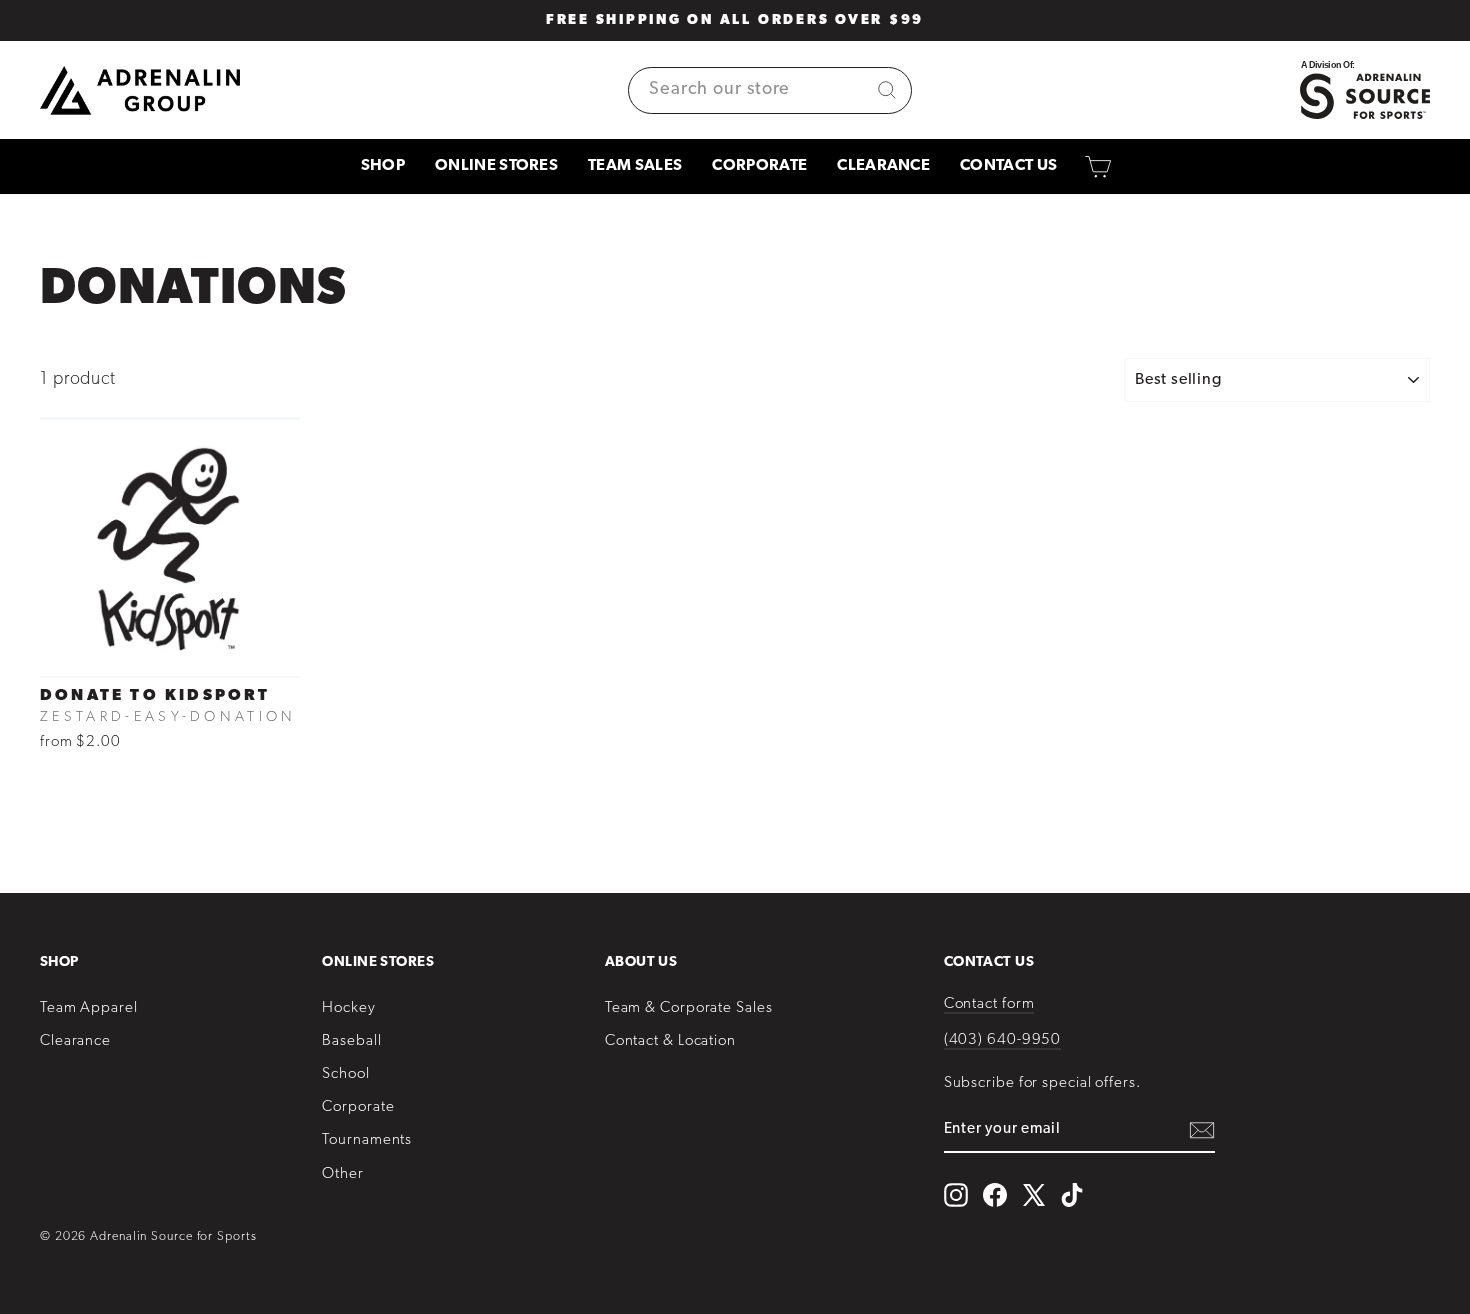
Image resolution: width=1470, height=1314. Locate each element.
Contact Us (1008, 166)
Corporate (759, 166)
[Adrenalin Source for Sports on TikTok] (1072, 1195)
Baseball (351, 1041)
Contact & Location (670, 1041)
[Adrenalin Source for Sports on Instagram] (956, 1195)
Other (343, 1174)
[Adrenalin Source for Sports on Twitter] (1033, 1194)
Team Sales (635, 166)
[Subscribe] (1202, 1130)
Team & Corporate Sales (689, 1008)
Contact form (989, 1004)
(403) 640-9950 (1003, 1040)
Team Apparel (89, 1008)
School (345, 1074)
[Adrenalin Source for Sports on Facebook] (995, 1195)
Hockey (348, 1008)
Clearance (883, 166)
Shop (383, 166)
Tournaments (367, 1140)
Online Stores (496, 166)
